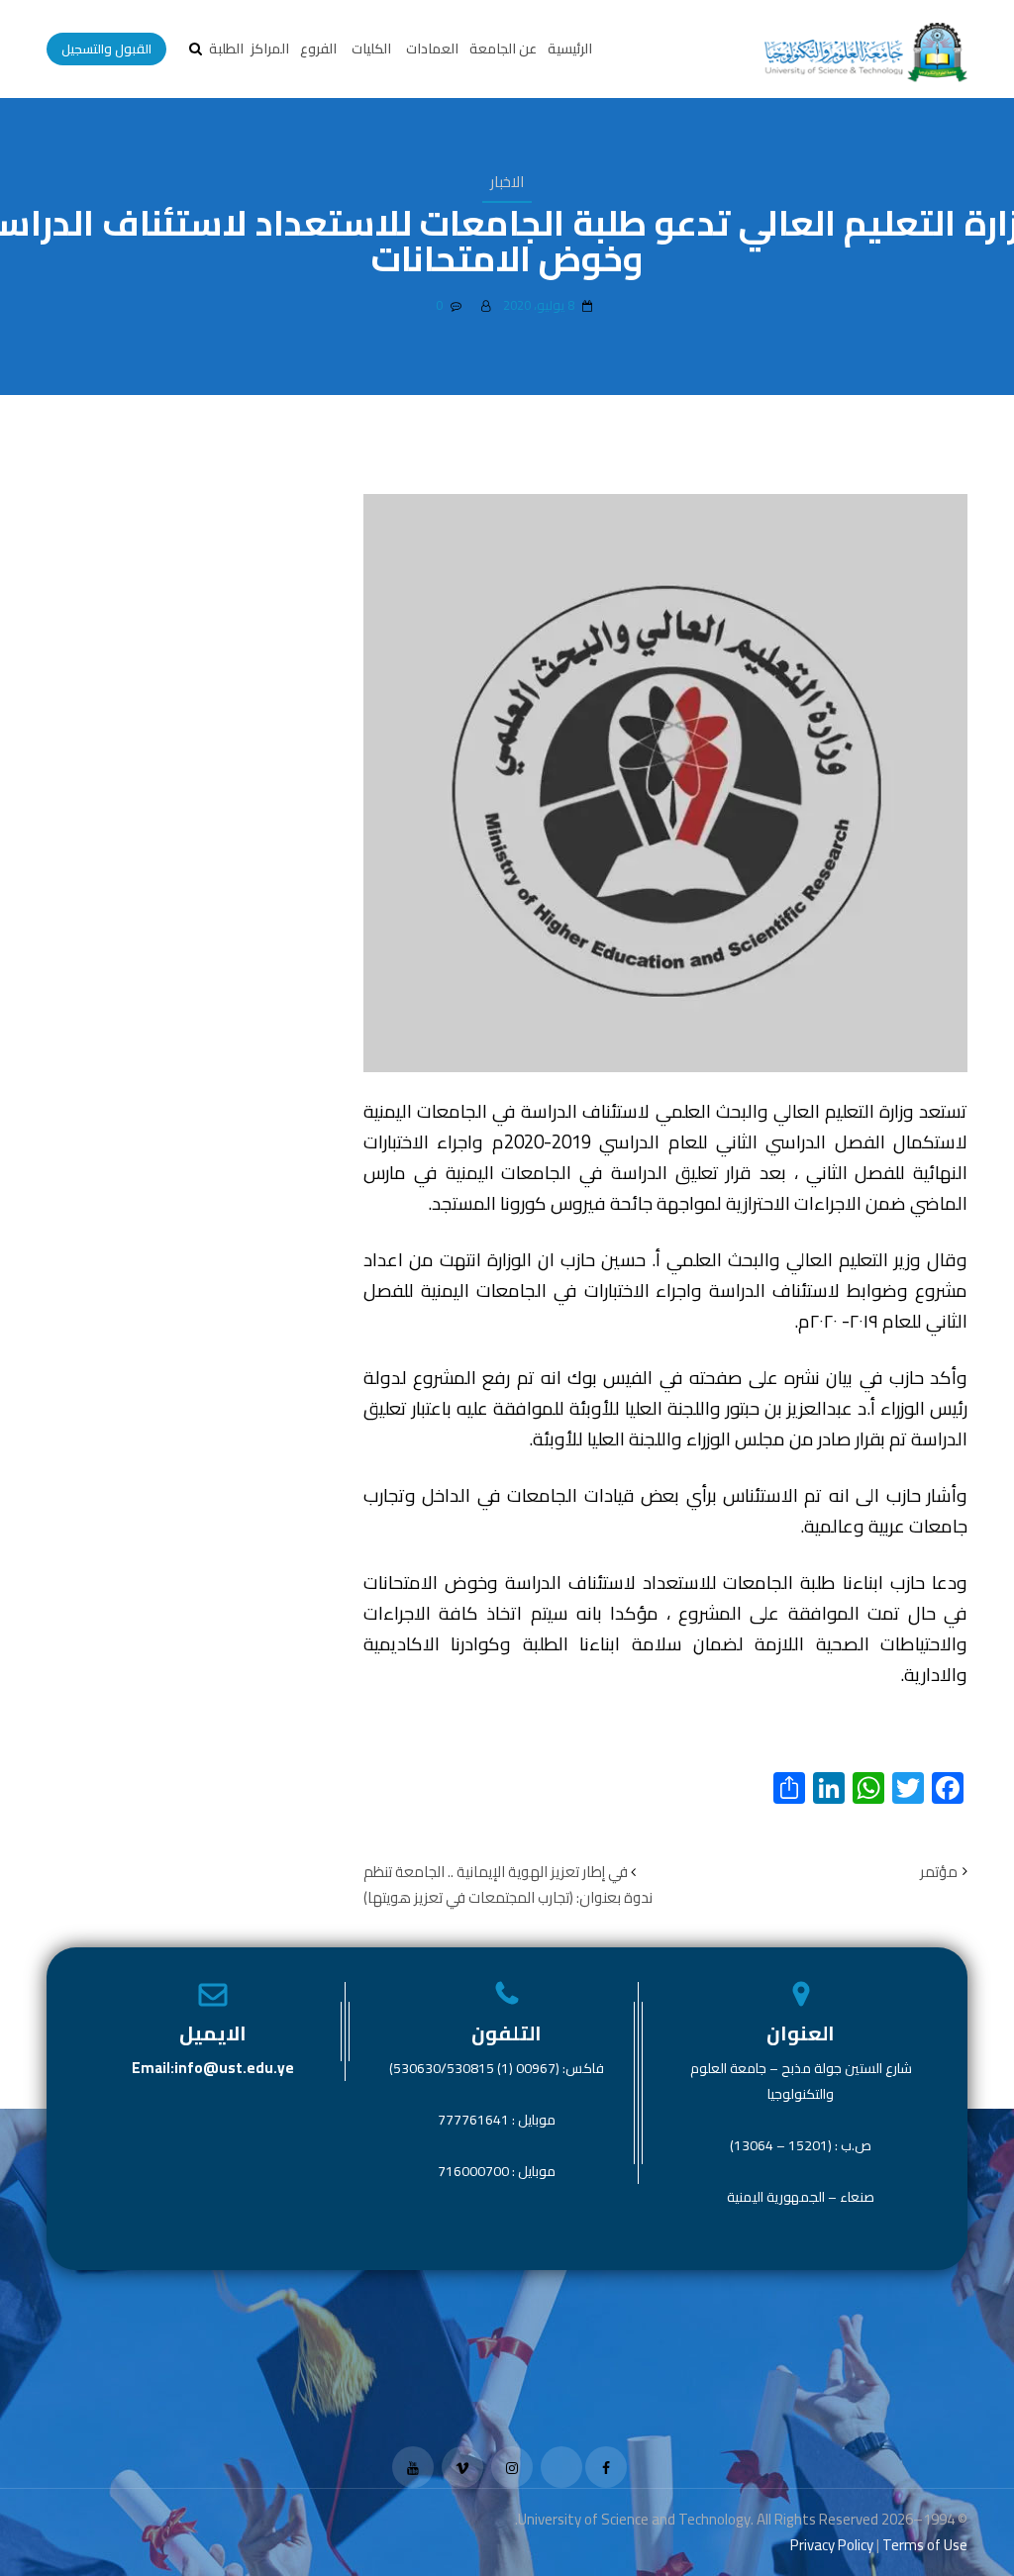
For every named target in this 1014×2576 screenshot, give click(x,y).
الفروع (318, 49)
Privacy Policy (832, 2545)
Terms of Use (925, 2545)
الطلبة (226, 49)
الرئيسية (570, 49)
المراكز (270, 49)
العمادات (432, 49)
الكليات (371, 49)
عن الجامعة (503, 49)
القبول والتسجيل (106, 49)
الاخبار (507, 182)
